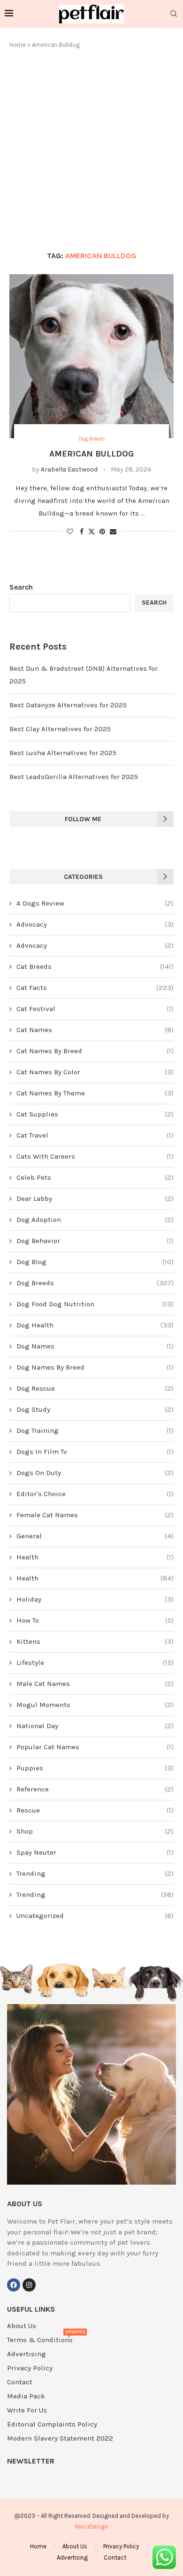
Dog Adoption (95, 1220)
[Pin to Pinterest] (102, 532)
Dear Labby (95, 1198)
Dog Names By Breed (95, 1367)
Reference (95, 1789)
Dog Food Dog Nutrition (95, 1304)
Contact (20, 2382)
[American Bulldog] (91, 356)
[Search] (174, 14)
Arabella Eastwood (69, 469)
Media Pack (26, 2396)
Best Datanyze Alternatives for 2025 (68, 705)
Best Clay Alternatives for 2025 (60, 729)
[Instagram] (29, 2285)
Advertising (27, 2354)
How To (95, 1620)
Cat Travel (95, 1135)
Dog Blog (95, 1262)
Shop (95, 1831)
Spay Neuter (95, 1852)
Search (21, 587)
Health (95, 1557)
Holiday (95, 1599)
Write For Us (27, 2410)
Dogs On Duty (95, 1473)
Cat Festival (95, 1009)
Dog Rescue (95, 1388)
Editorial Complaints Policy (52, 2424)
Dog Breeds (95, 1283)
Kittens (95, 1641)
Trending (95, 1873)
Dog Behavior (95, 1241)
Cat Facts (95, 988)
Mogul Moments (95, 1705)
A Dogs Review (95, 903)
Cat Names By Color (95, 1072)
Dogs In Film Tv (95, 1452)
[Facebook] (14, 2285)
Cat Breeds (95, 966)
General (95, 1536)
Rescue (95, 1810)
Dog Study (95, 1409)
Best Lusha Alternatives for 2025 (63, 753)
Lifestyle (95, 1662)
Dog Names (95, 1346)
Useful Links (31, 2309)
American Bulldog (91, 454)
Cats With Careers (95, 1156)
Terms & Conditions (40, 2340)
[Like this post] (70, 532)
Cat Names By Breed (95, 1051)
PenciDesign (91, 2527)
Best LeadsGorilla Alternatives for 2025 (74, 777)
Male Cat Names (95, 1684)
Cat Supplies (95, 1114)
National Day (95, 1726)
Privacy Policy (30, 2368)
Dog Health (95, 1325)
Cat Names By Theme (95, 1093)
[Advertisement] (91, 150)
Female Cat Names (95, 1515)
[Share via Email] (113, 532)
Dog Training (95, 1430)
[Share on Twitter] (91, 532)
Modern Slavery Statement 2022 (60, 2438)
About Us (22, 2326)
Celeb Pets (95, 1177)
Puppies (95, 1768)
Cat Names (95, 1030)
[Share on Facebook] (82, 532)
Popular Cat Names (95, 1747)
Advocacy (95, 924)
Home (18, 45)
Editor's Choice (95, 1494)
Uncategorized (95, 1916)
